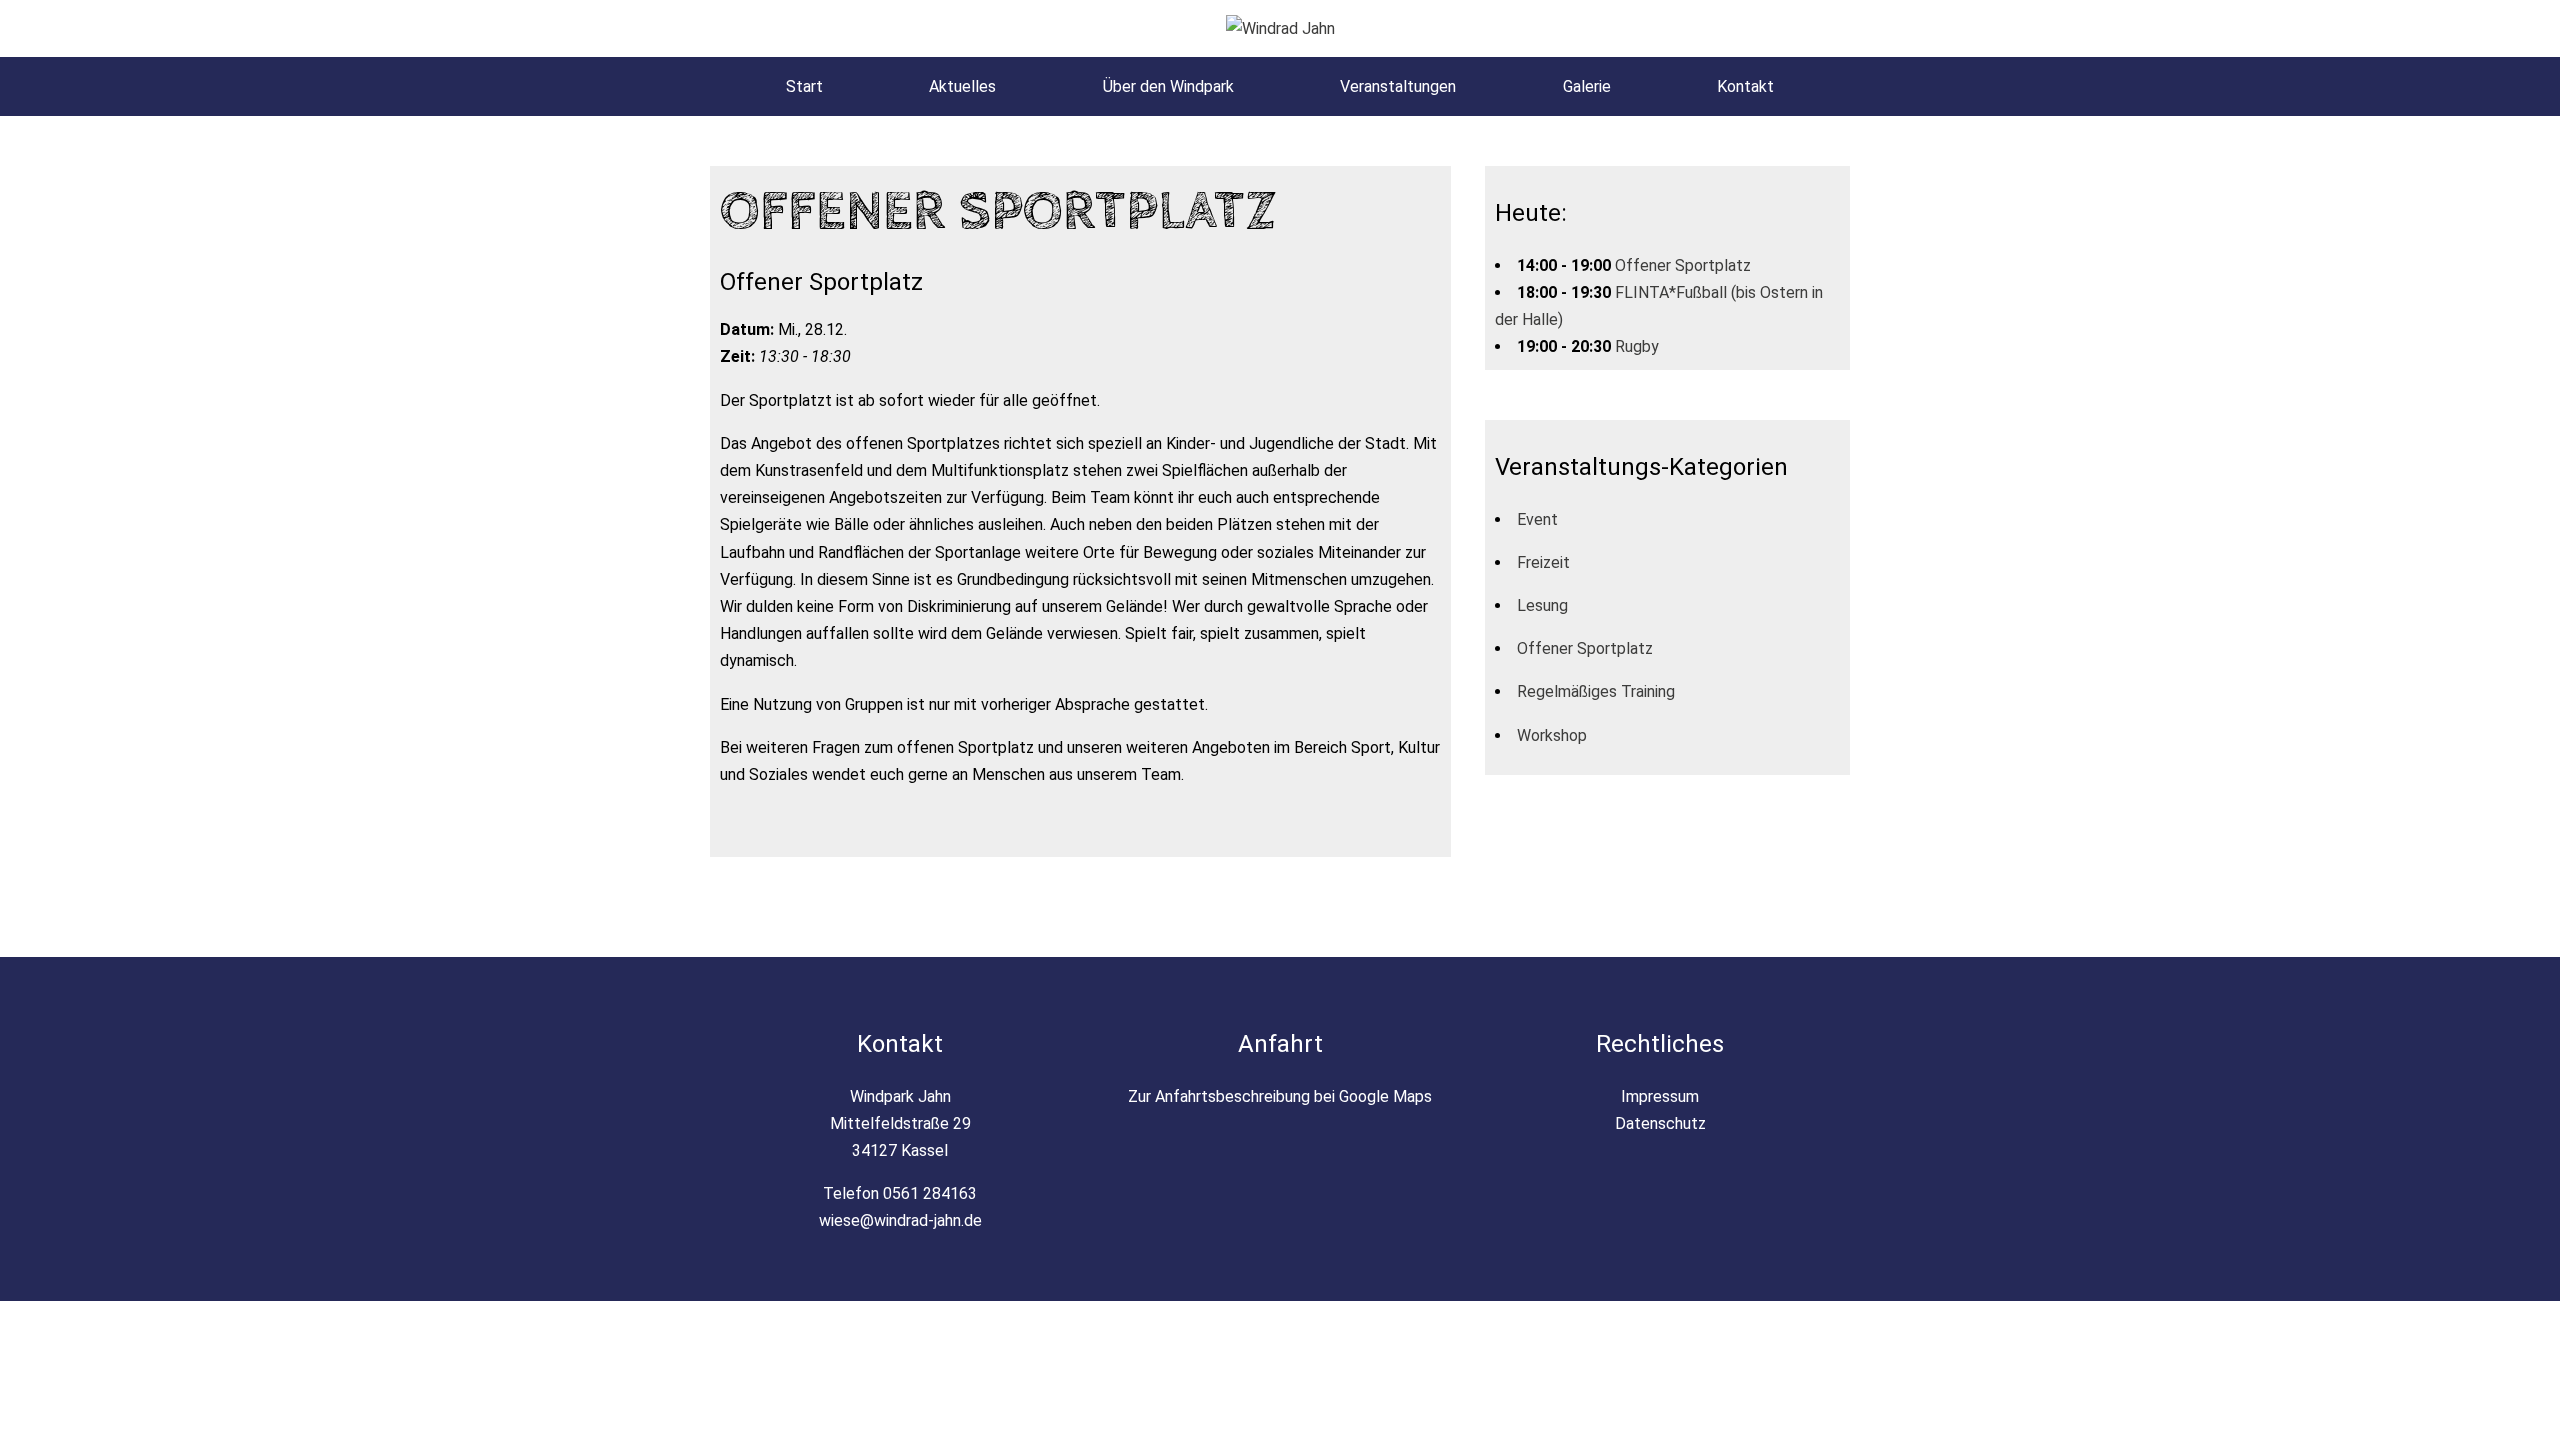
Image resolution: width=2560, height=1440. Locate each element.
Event (1537, 519)
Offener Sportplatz (1683, 265)
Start (804, 86)
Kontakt (1745, 86)
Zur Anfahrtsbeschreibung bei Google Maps (1280, 1096)
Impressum (1660, 1096)
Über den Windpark (1168, 86)
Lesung (1542, 605)
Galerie (1587, 86)
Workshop (1552, 735)
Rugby (1637, 346)
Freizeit (1543, 562)
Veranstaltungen (1398, 86)
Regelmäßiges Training (1596, 691)
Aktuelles (962, 86)
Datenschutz (1660, 1123)
